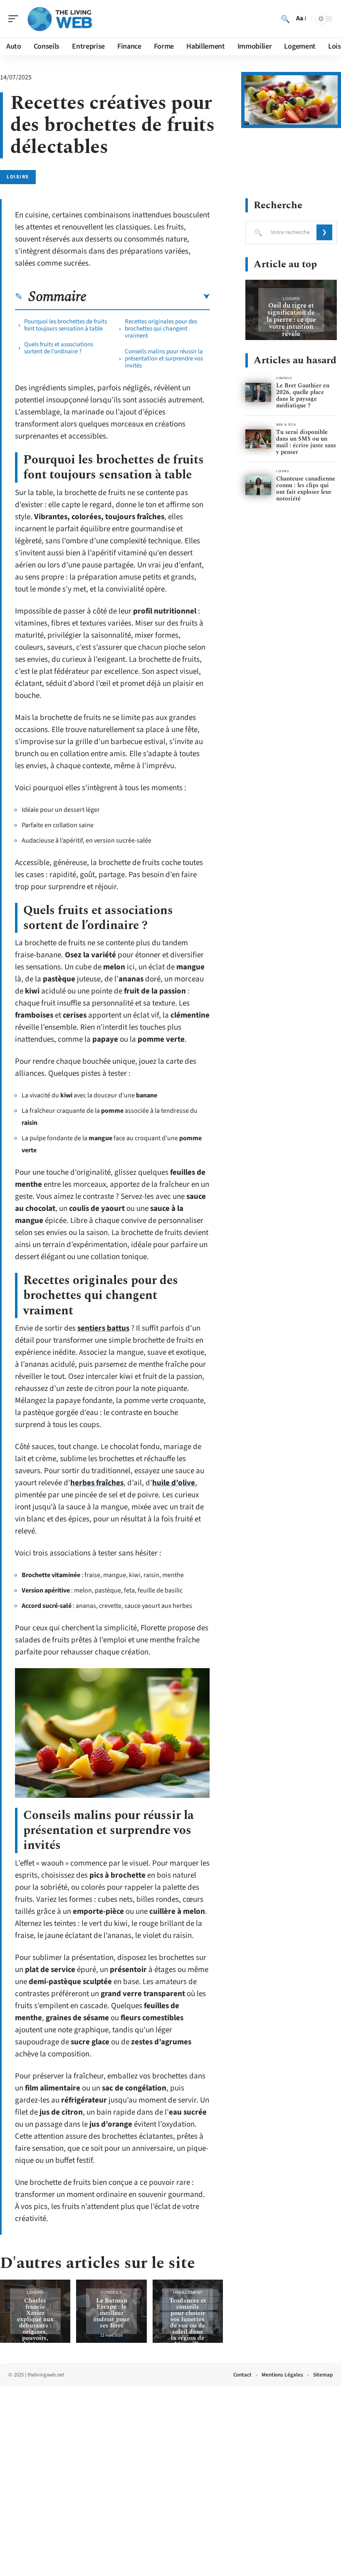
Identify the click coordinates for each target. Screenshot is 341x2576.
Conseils (111, 2292)
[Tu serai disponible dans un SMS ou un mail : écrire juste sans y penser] (258, 439)
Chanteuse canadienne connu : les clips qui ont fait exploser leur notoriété (306, 489)
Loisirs (18, 177)
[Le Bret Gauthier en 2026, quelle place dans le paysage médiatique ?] (258, 393)
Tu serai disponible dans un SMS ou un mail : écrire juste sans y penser (306, 442)
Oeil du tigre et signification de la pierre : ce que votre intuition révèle (291, 320)
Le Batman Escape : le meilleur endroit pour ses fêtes (111, 2313)
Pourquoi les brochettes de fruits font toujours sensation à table (65, 325)
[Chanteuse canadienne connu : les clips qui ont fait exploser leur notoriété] (258, 486)
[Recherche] (285, 19)
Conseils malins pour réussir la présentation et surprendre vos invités (164, 359)
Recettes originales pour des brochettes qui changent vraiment (161, 329)
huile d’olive (174, 1483)
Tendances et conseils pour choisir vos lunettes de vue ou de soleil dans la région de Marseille (188, 2322)
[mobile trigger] (15, 19)
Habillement (188, 2292)
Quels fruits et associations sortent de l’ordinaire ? (59, 348)
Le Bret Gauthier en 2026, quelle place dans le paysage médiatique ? (303, 396)
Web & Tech (286, 425)
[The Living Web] (60, 19)
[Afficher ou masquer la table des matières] (148, 297)
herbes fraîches (97, 1483)
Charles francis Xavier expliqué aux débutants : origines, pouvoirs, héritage (35, 2322)
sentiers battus (103, 1328)
